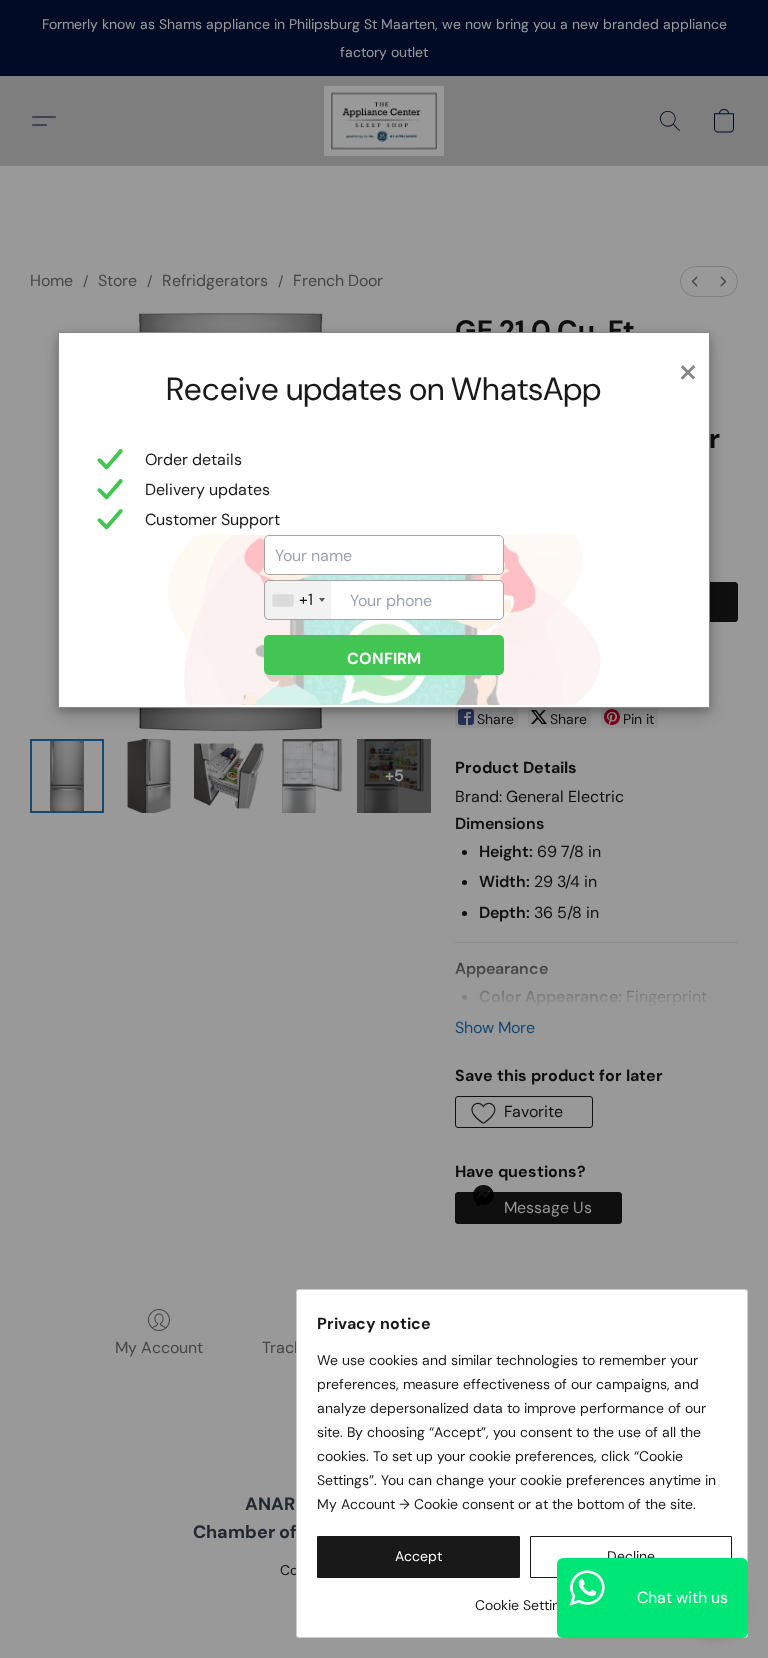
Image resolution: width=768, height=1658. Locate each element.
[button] (418, 1557)
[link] (524, 1597)
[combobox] (298, 600)
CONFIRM (384, 658)
